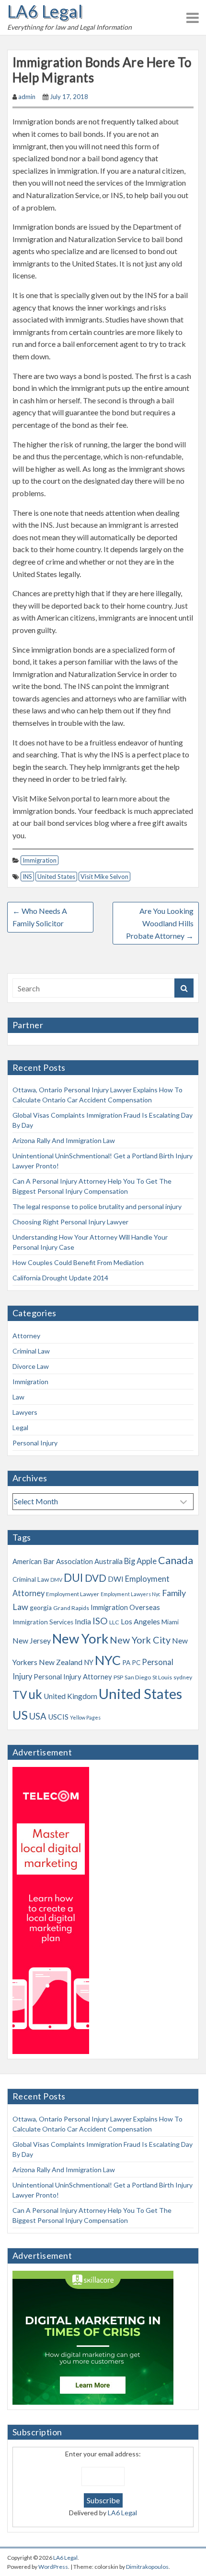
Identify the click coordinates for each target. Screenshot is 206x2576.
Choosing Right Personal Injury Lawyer (70, 1222)
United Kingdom (70, 1696)
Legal (20, 1427)
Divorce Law (31, 1366)
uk (35, 1694)
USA (38, 1716)
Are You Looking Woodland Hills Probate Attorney (160, 923)
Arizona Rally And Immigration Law (64, 1140)
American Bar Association (53, 1561)
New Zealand (61, 1662)
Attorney (26, 1336)
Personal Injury (35, 1443)
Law (18, 1397)
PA (126, 1663)
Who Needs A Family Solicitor (40, 917)
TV (20, 1695)
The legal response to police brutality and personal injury (97, 1206)
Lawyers (25, 1412)
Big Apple (140, 1561)
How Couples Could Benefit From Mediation (78, 1262)
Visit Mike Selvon (104, 877)
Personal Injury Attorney (73, 1677)
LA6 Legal (45, 11)
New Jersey (32, 1641)
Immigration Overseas (125, 1607)
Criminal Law (31, 1351)
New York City (140, 1640)
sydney (183, 1677)
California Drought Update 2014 (60, 1278)
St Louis (162, 1677)
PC (136, 1663)
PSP (118, 1677)
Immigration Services (43, 1622)
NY (89, 1662)
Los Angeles (140, 1621)
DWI (116, 1579)
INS (27, 877)
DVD (96, 1578)
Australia (109, 1561)
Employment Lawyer (73, 1594)
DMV (56, 1580)
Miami (170, 1622)
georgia (41, 1608)
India (83, 1621)
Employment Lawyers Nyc (131, 1594)
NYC (108, 1660)
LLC (114, 1622)
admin (27, 97)
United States (56, 877)
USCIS (58, 1717)
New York (80, 1638)
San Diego (138, 1677)
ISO (100, 1621)
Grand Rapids (71, 1608)
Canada (176, 1560)
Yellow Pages (85, 1717)
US (20, 1715)
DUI (74, 1577)
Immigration (40, 860)
